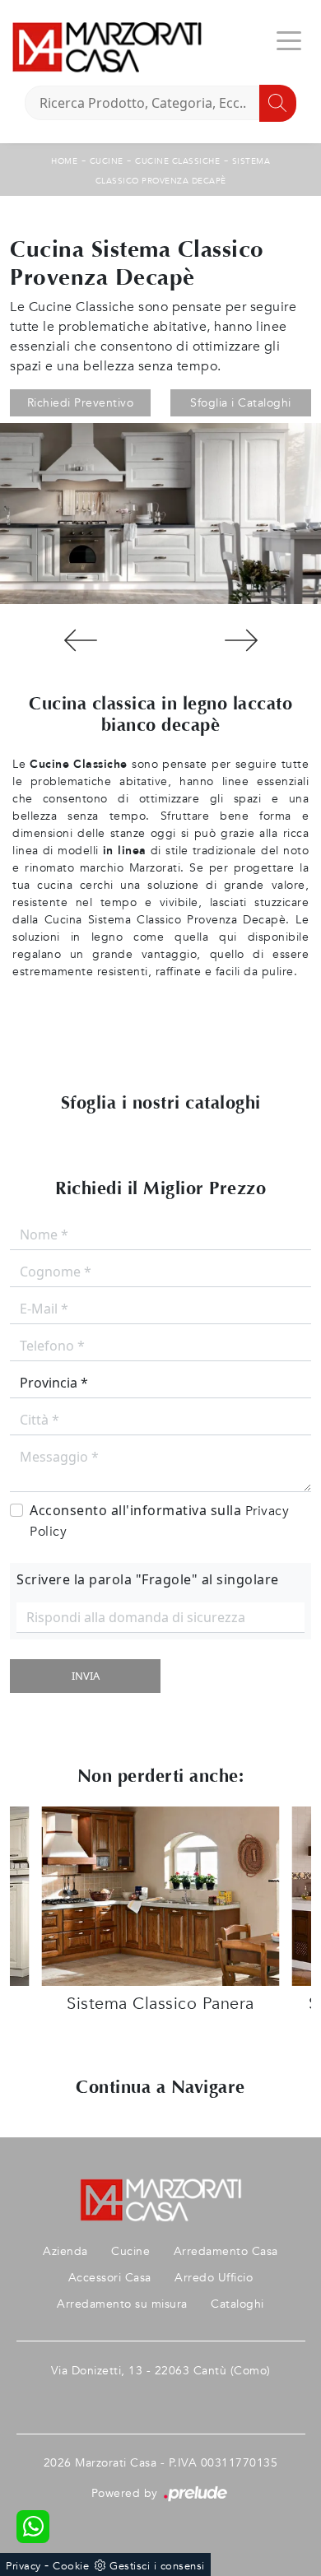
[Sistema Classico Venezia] (241, 640)
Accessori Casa (110, 2278)
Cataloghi (237, 2304)
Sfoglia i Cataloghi (241, 403)
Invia (86, 1676)
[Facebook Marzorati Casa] (160, 2397)
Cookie (71, 2566)
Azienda (65, 2251)
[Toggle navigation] (289, 40)
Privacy (23, 2566)
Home (64, 161)
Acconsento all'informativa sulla (159, 1521)
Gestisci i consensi (157, 2566)
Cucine (107, 161)
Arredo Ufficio (214, 2278)
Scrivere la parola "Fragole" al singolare (148, 1579)
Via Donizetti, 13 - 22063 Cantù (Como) (161, 2371)
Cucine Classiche (177, 161)
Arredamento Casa (226, 2251)
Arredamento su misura (122, 2304)
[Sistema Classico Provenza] (80, 640)
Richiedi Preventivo (81, 403)
